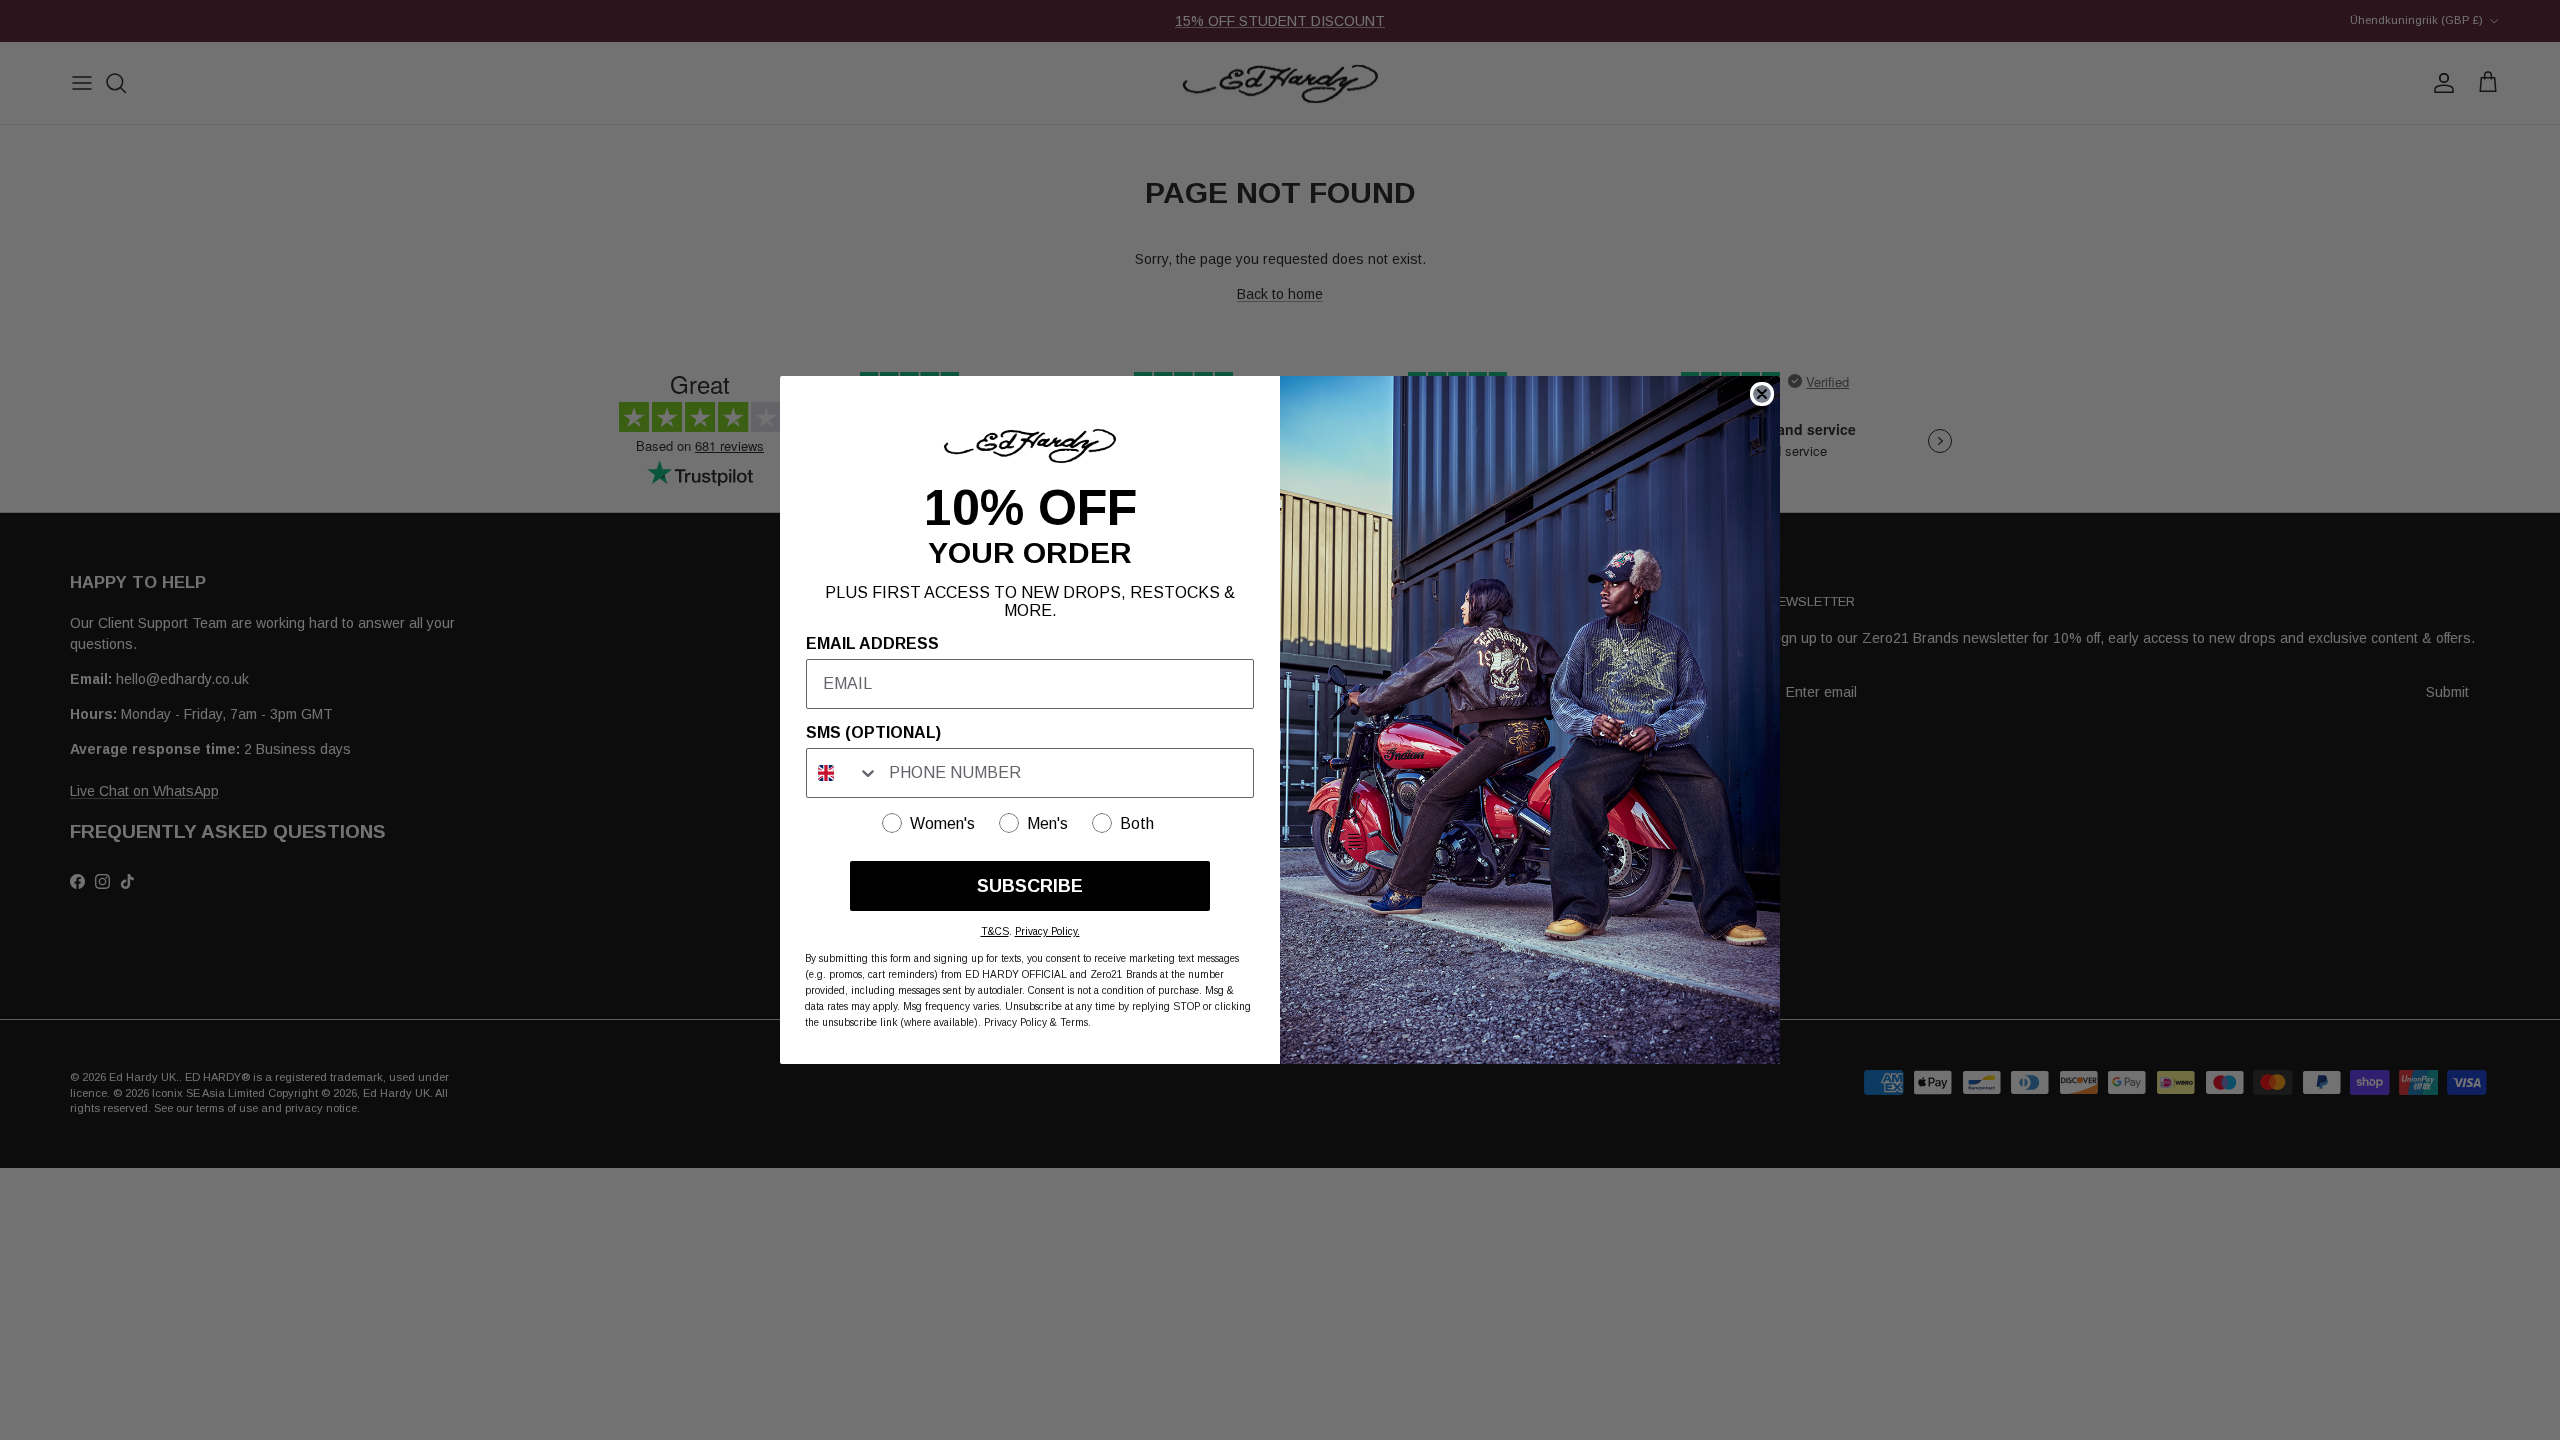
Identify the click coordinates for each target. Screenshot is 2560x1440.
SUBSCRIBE (1030, 886)
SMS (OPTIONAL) (873, 732)
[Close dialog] (1762, 394)
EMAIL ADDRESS (872, 643)
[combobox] (843, 773)
